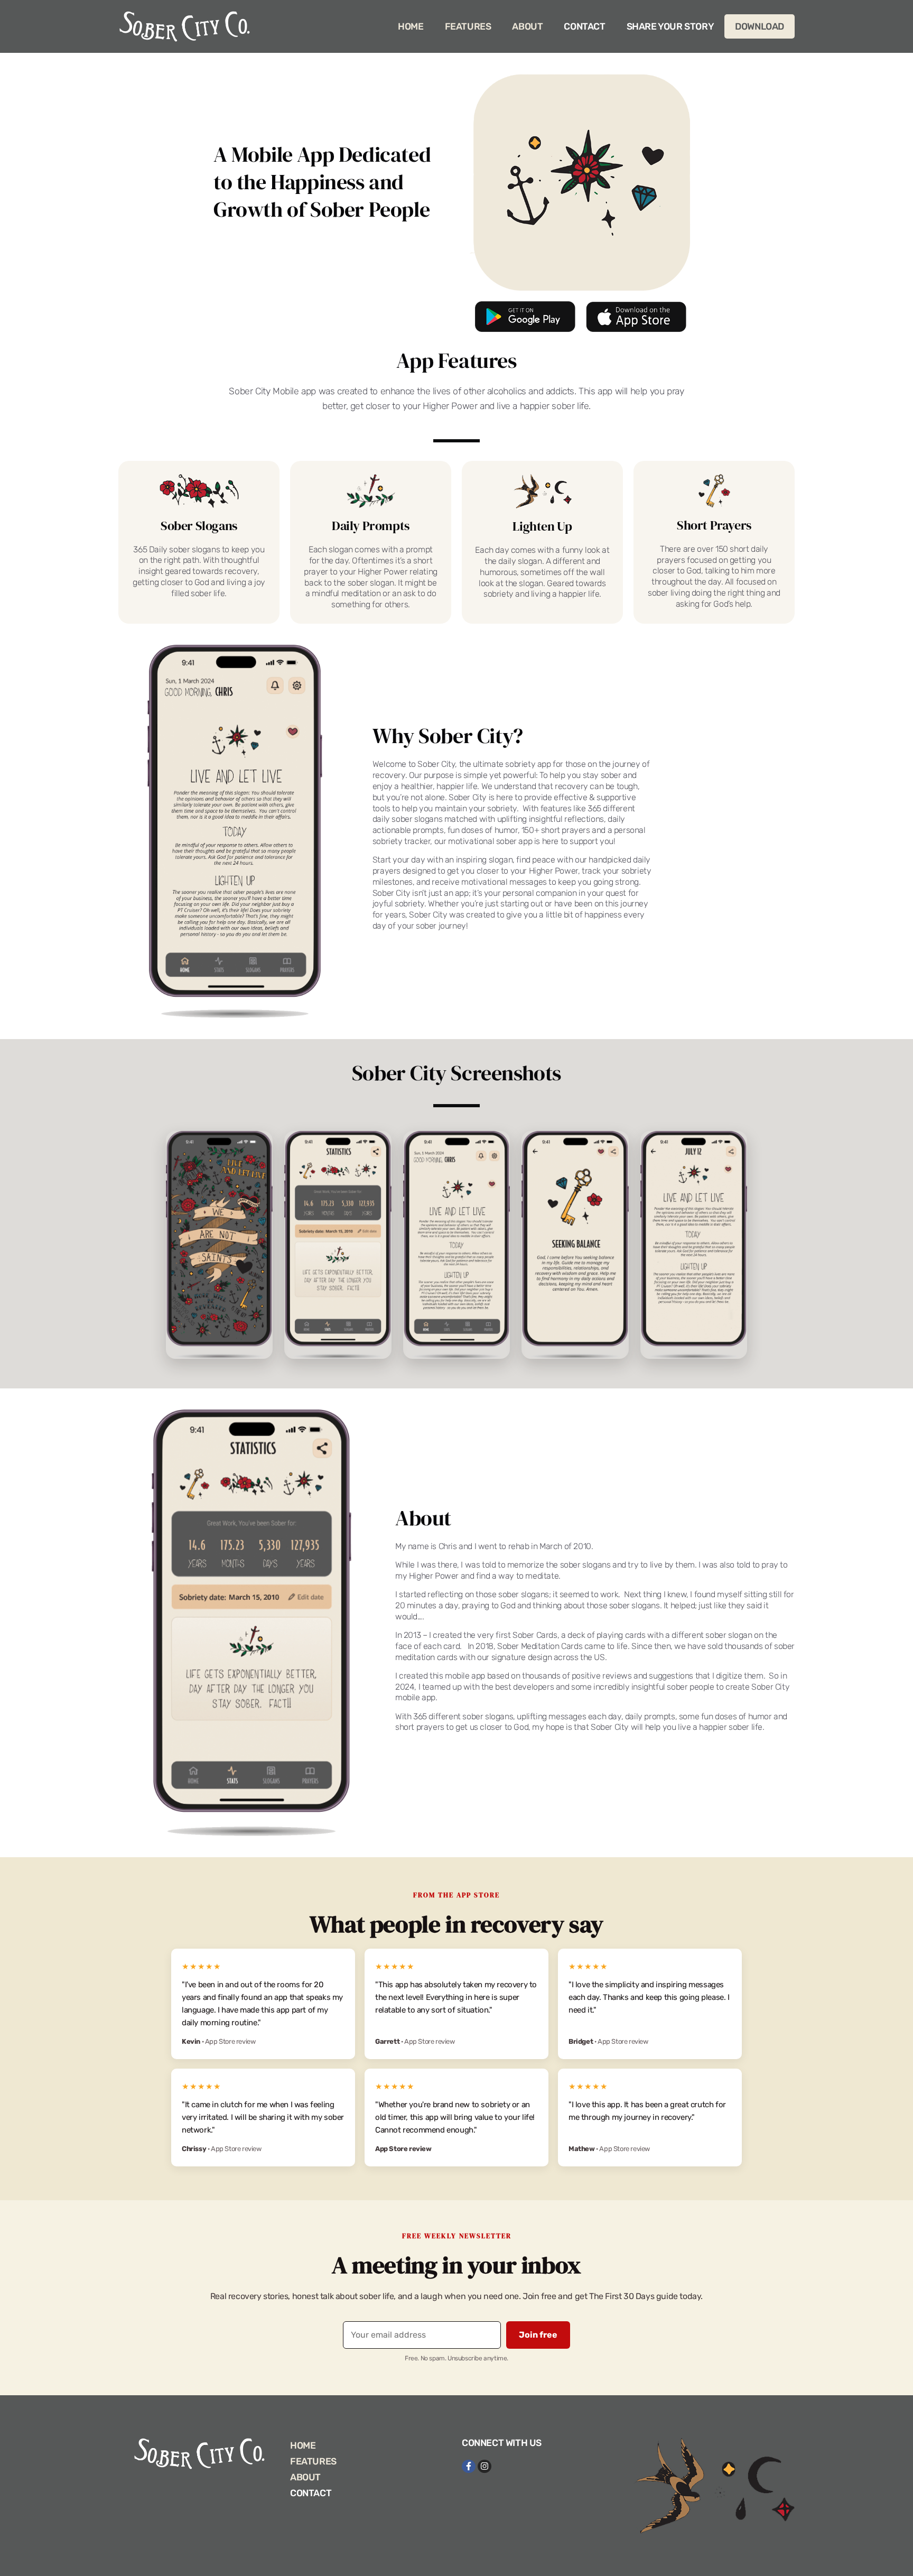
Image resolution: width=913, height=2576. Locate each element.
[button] (632, 1213)
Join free (588, 1334)
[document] (456, 1288)
